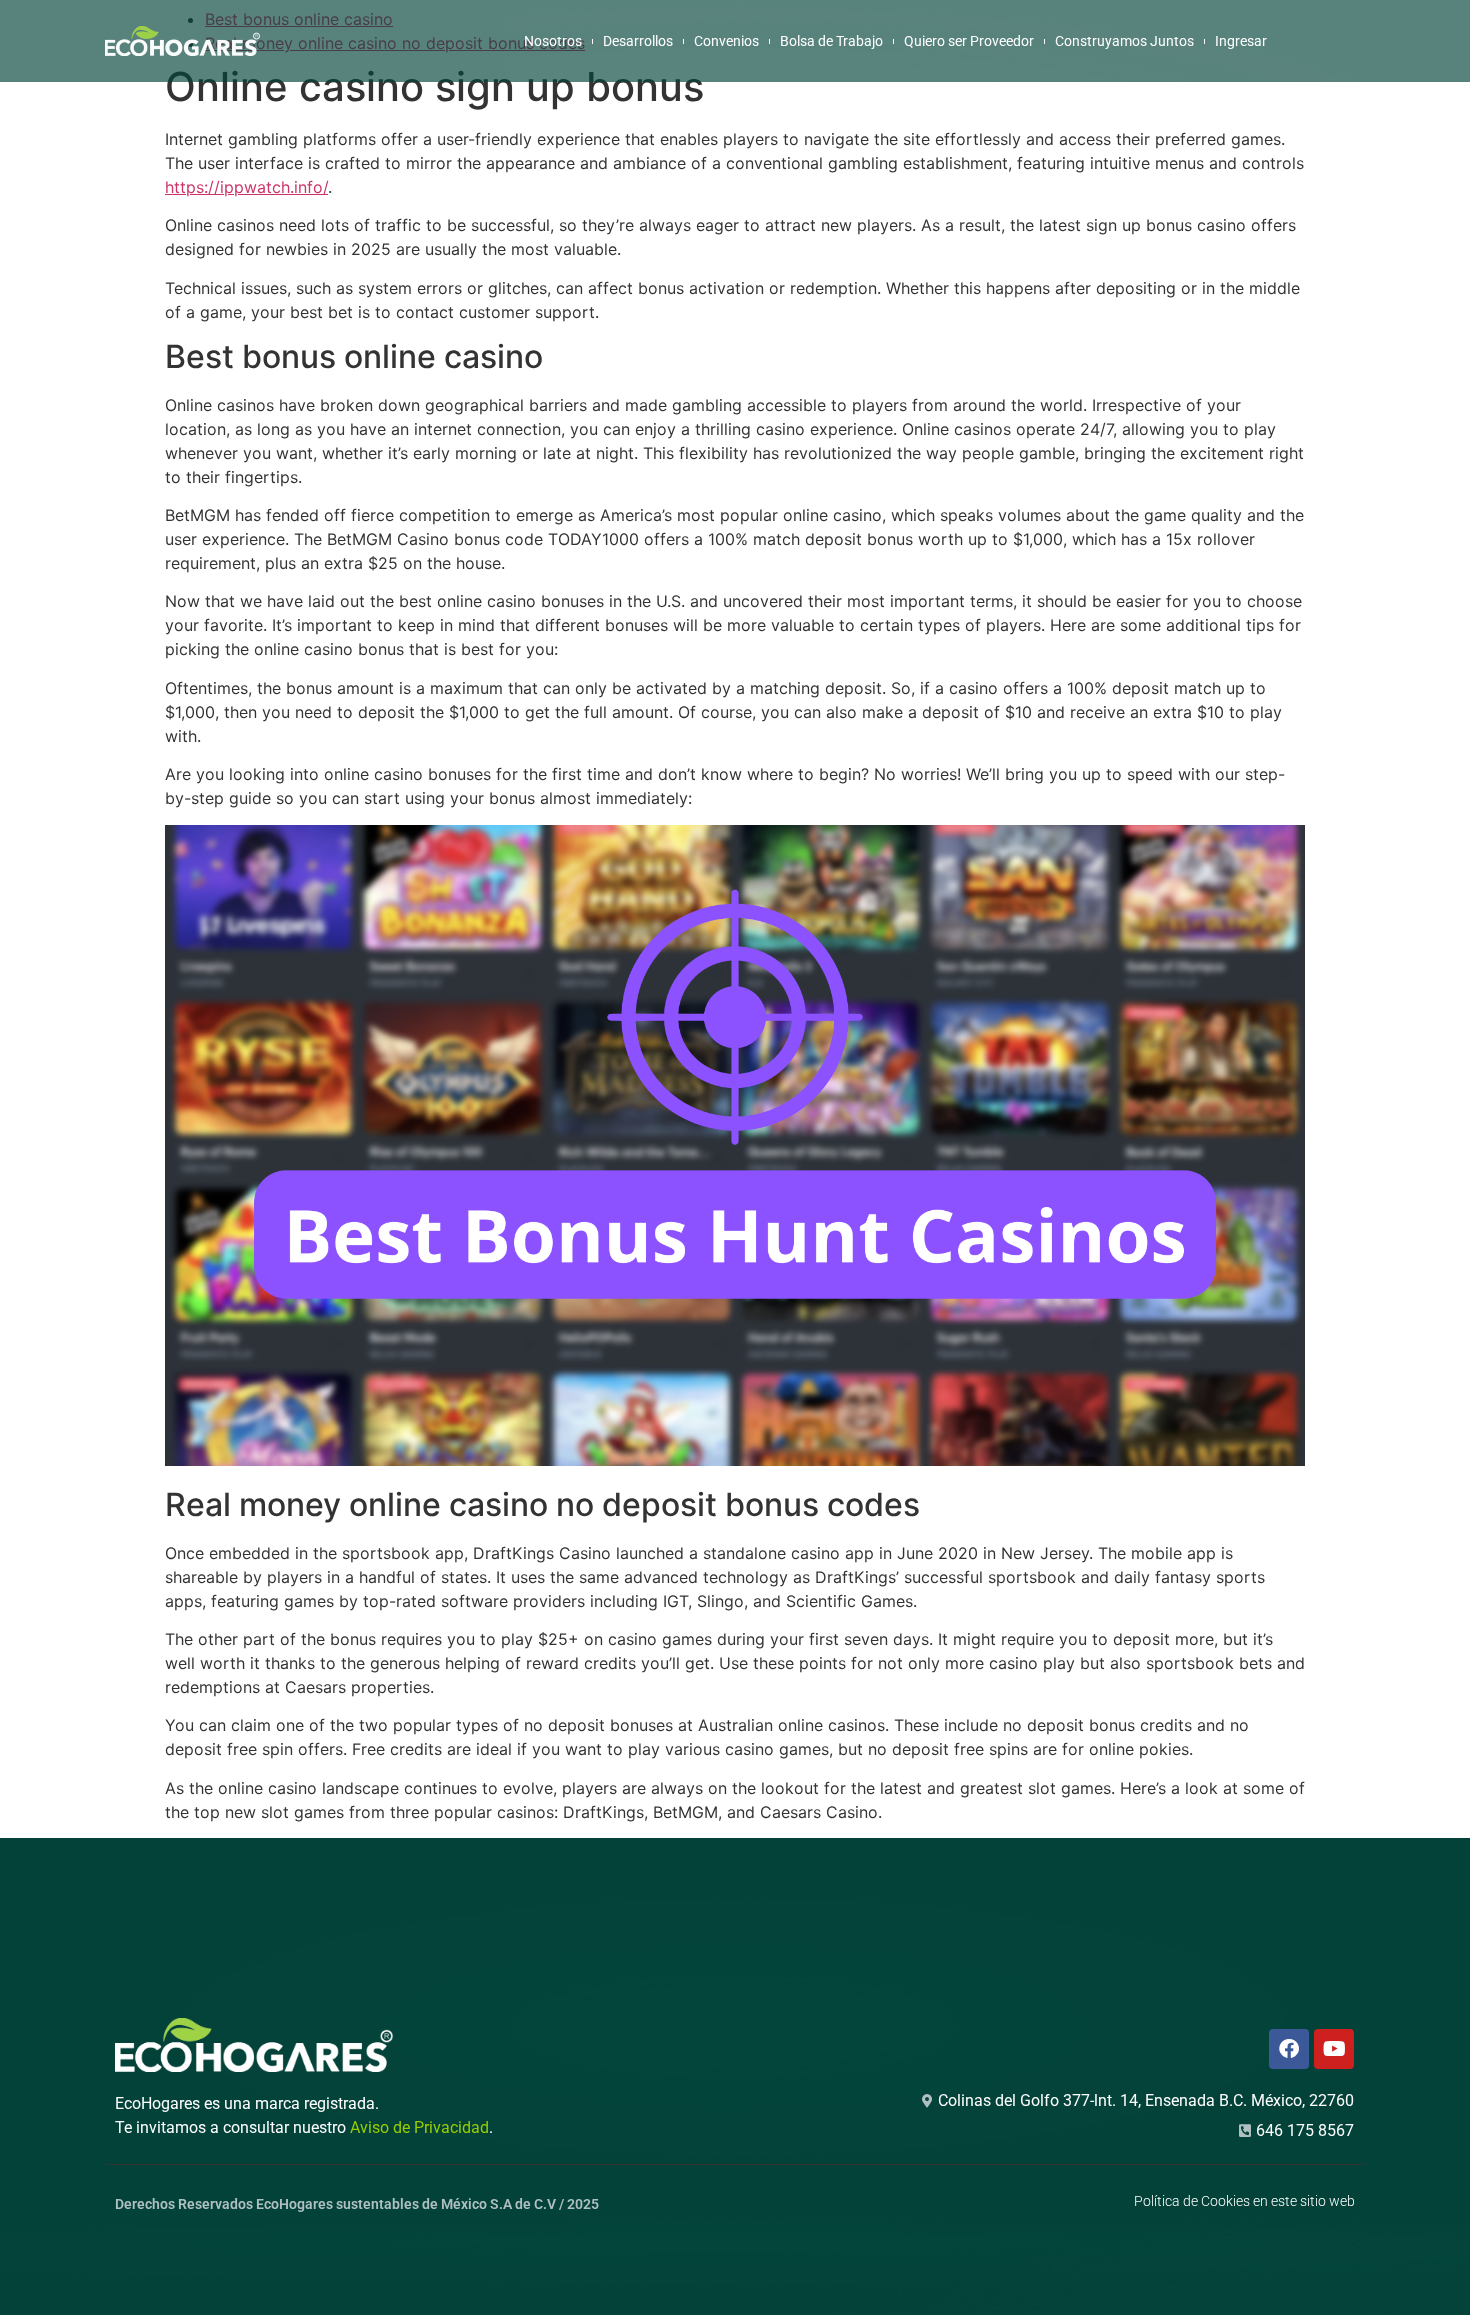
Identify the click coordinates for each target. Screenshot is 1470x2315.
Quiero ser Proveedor (969, 41)
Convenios (726, 41)
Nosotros (553, 41)
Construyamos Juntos (1124, 41)
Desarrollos (638, 41)
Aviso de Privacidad (419, 2127)
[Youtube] (1334, 2049)
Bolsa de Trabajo (831, 41)
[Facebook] (1289, 2049)
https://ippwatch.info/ (246, 187)
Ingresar (1241, 41)
